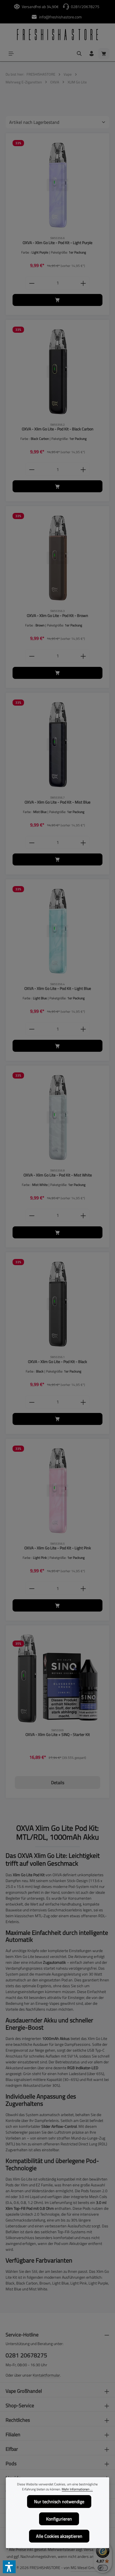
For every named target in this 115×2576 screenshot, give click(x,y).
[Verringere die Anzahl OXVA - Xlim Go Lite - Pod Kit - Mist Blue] (32, 842)
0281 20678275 (26, 2355)
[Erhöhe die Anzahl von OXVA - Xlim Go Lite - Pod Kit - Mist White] (83, 1215)
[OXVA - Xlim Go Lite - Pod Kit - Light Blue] (57, 931)
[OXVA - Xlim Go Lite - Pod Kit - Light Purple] (57, 185)
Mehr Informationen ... (77, 2489)
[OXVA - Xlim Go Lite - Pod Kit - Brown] (57, 558)
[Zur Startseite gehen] (57, 35)
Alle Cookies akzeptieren (59, 2536)
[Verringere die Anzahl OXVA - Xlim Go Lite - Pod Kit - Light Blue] (32, 1029)
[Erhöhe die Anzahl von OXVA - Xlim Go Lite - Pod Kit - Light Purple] (83, 283)
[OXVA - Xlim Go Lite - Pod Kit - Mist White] (57, 1117)
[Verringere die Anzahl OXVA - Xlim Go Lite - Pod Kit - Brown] (32, 656)
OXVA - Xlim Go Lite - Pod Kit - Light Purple (57, 243)
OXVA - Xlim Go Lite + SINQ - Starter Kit (58, 1735)
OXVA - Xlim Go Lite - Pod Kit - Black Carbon (58, 429)
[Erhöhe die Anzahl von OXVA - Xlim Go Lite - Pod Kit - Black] (83, 1402)
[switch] (103, 2568)
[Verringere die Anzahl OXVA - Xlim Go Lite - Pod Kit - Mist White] (32, 1215)
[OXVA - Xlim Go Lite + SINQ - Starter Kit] (57, 1677)
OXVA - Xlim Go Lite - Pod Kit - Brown (57, 616)
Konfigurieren (59, 2519)
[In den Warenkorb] (57, 300)
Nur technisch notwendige (59, 2502)
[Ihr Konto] (92, 54)
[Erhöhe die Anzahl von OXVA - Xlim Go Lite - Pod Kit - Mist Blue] (83, 842)
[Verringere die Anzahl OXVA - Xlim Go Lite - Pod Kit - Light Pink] (32, 1588)
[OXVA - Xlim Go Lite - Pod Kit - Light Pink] (57, 1490)
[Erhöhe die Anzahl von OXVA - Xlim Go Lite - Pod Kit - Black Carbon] (83, 469)
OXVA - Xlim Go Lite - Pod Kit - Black (57, 1362)
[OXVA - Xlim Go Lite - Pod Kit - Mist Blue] (57, 744)
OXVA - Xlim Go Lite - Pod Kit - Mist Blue (57, 802)
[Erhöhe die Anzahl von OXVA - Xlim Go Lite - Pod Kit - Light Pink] (83, 1588)
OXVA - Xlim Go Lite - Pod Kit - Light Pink (58, 1548)
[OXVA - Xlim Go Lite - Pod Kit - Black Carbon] (57, 372)
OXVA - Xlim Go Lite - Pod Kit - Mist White (58, 1175)
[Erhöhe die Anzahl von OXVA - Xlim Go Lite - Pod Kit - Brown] (83, 656)
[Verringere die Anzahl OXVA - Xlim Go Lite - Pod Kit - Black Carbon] (32, 469)
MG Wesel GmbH (85, 2567)
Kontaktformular (46, 2375)
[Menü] (11, 54)
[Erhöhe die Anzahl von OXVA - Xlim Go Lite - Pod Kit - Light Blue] (83, 1029)
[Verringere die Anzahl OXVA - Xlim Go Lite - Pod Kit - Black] (32, 1402)
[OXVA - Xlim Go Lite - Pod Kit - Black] (57, 1304)
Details (58, 1783)
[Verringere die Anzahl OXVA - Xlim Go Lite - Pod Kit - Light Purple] (32, 283)
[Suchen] (79, 54)
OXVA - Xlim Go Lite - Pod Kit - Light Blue (58, 989)
